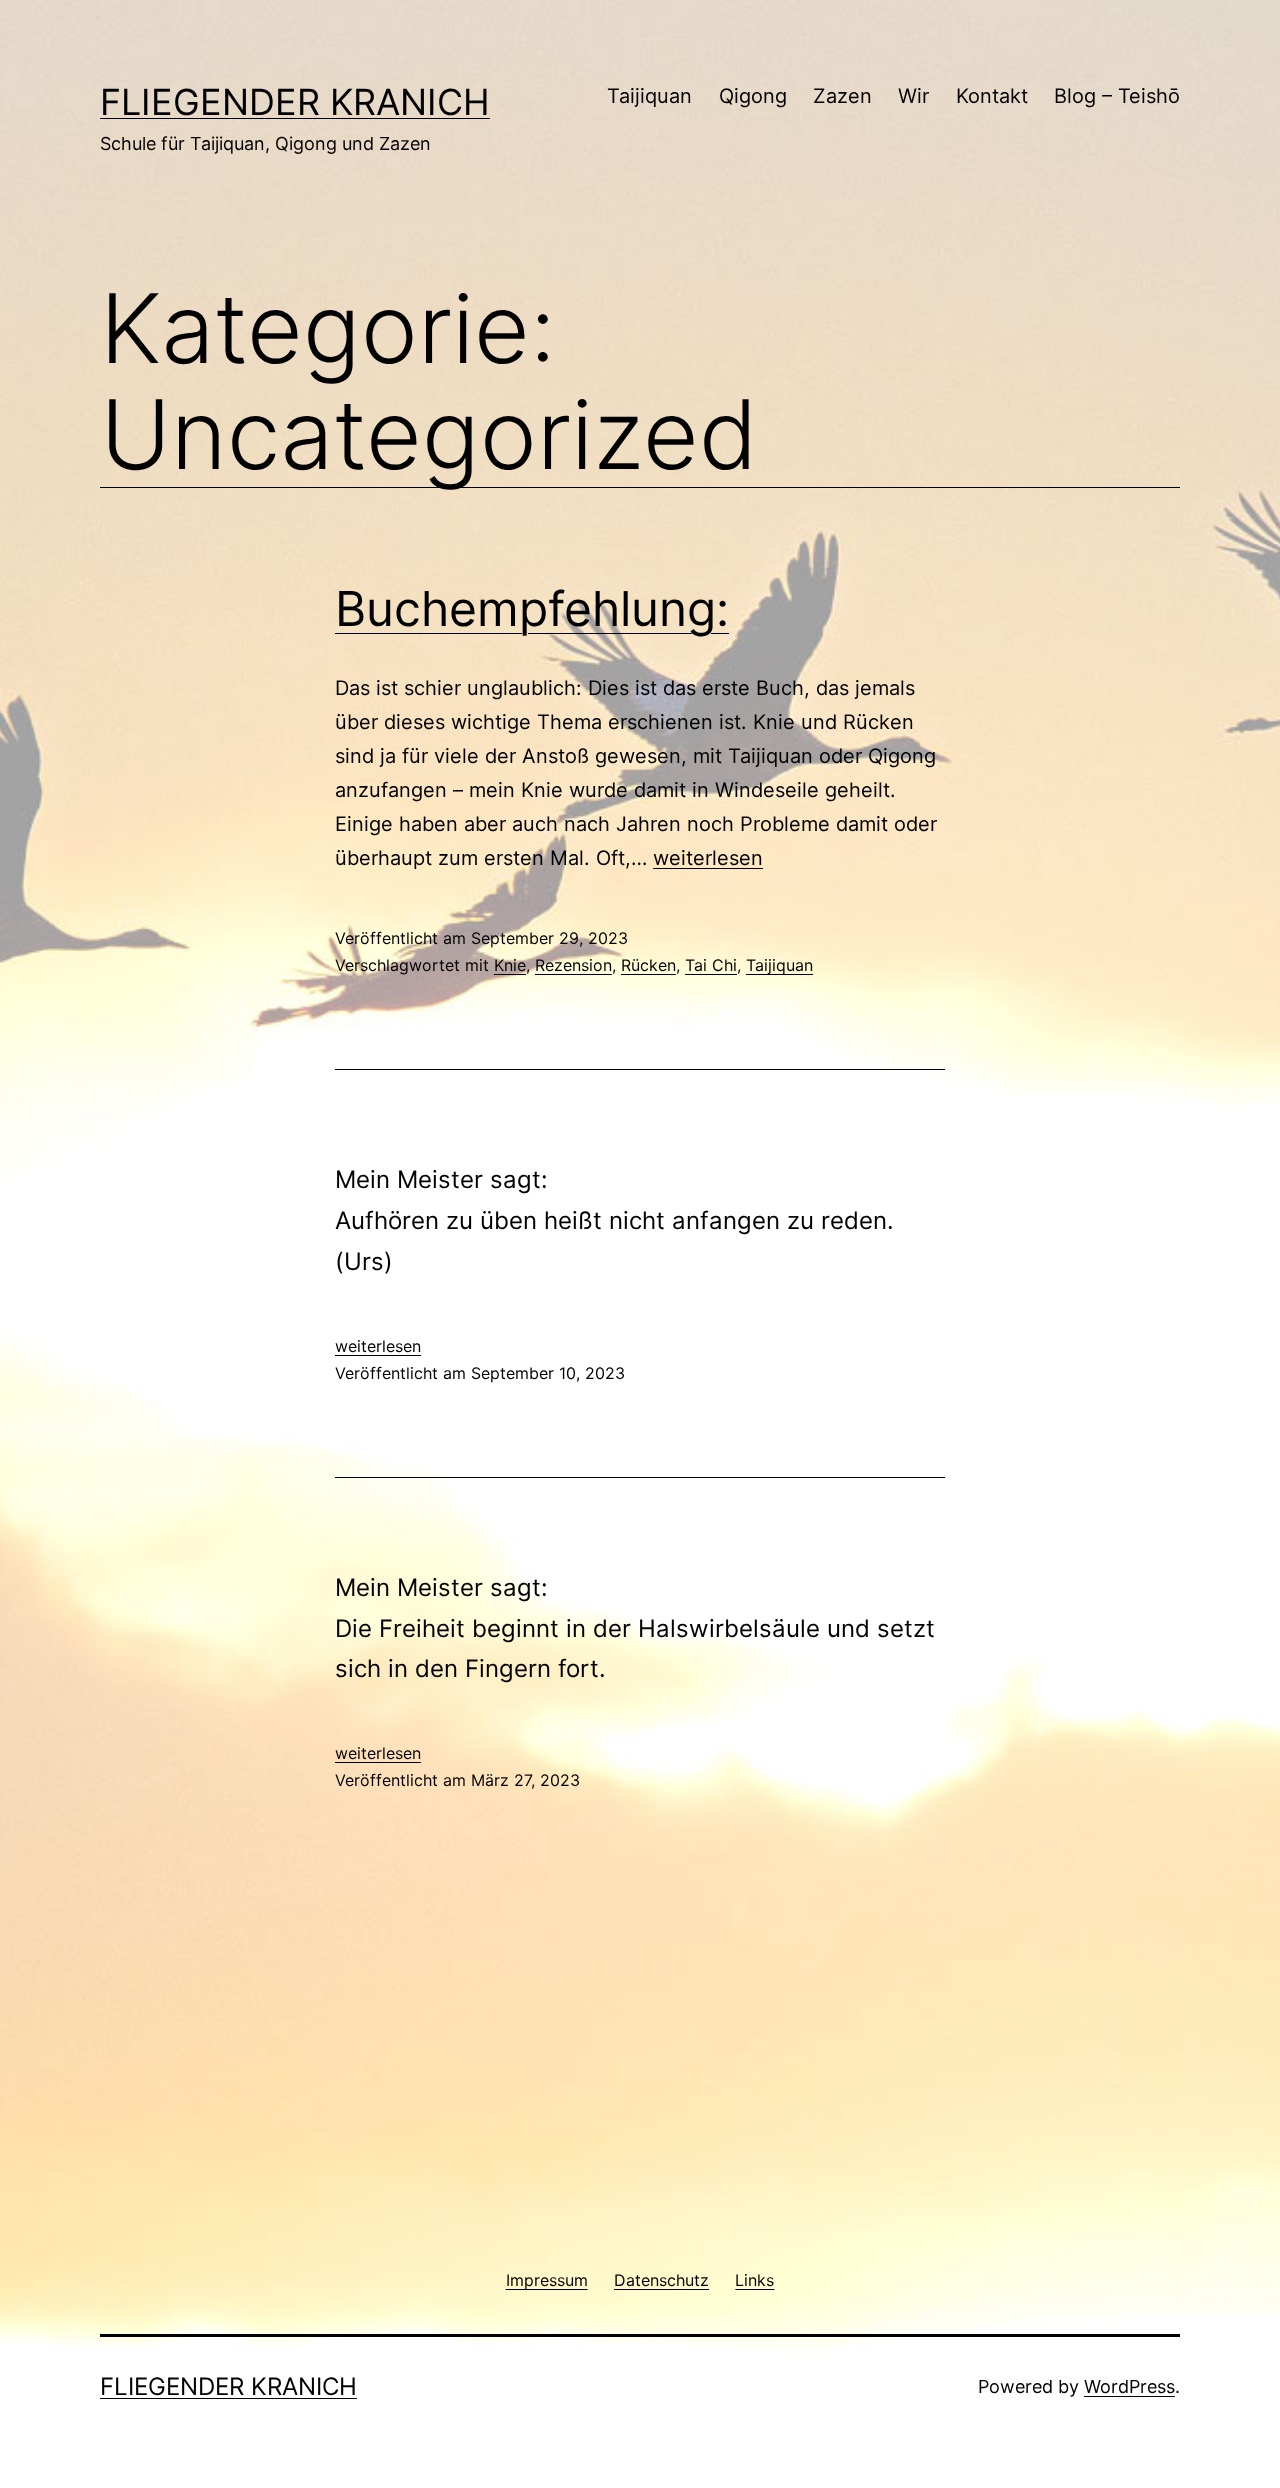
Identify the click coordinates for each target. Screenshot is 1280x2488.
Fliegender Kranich (295, 102)
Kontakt (992, 96)
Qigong (753, 96)
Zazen (842, 96)
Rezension (573, 965)
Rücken (648, 965)
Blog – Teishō (1117, 96)
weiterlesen (708, 858)
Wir (913, 96)
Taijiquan (649, 96)
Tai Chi (711, 965)
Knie (510, 965)
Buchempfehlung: (532, 608)
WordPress (1129, 2386)
